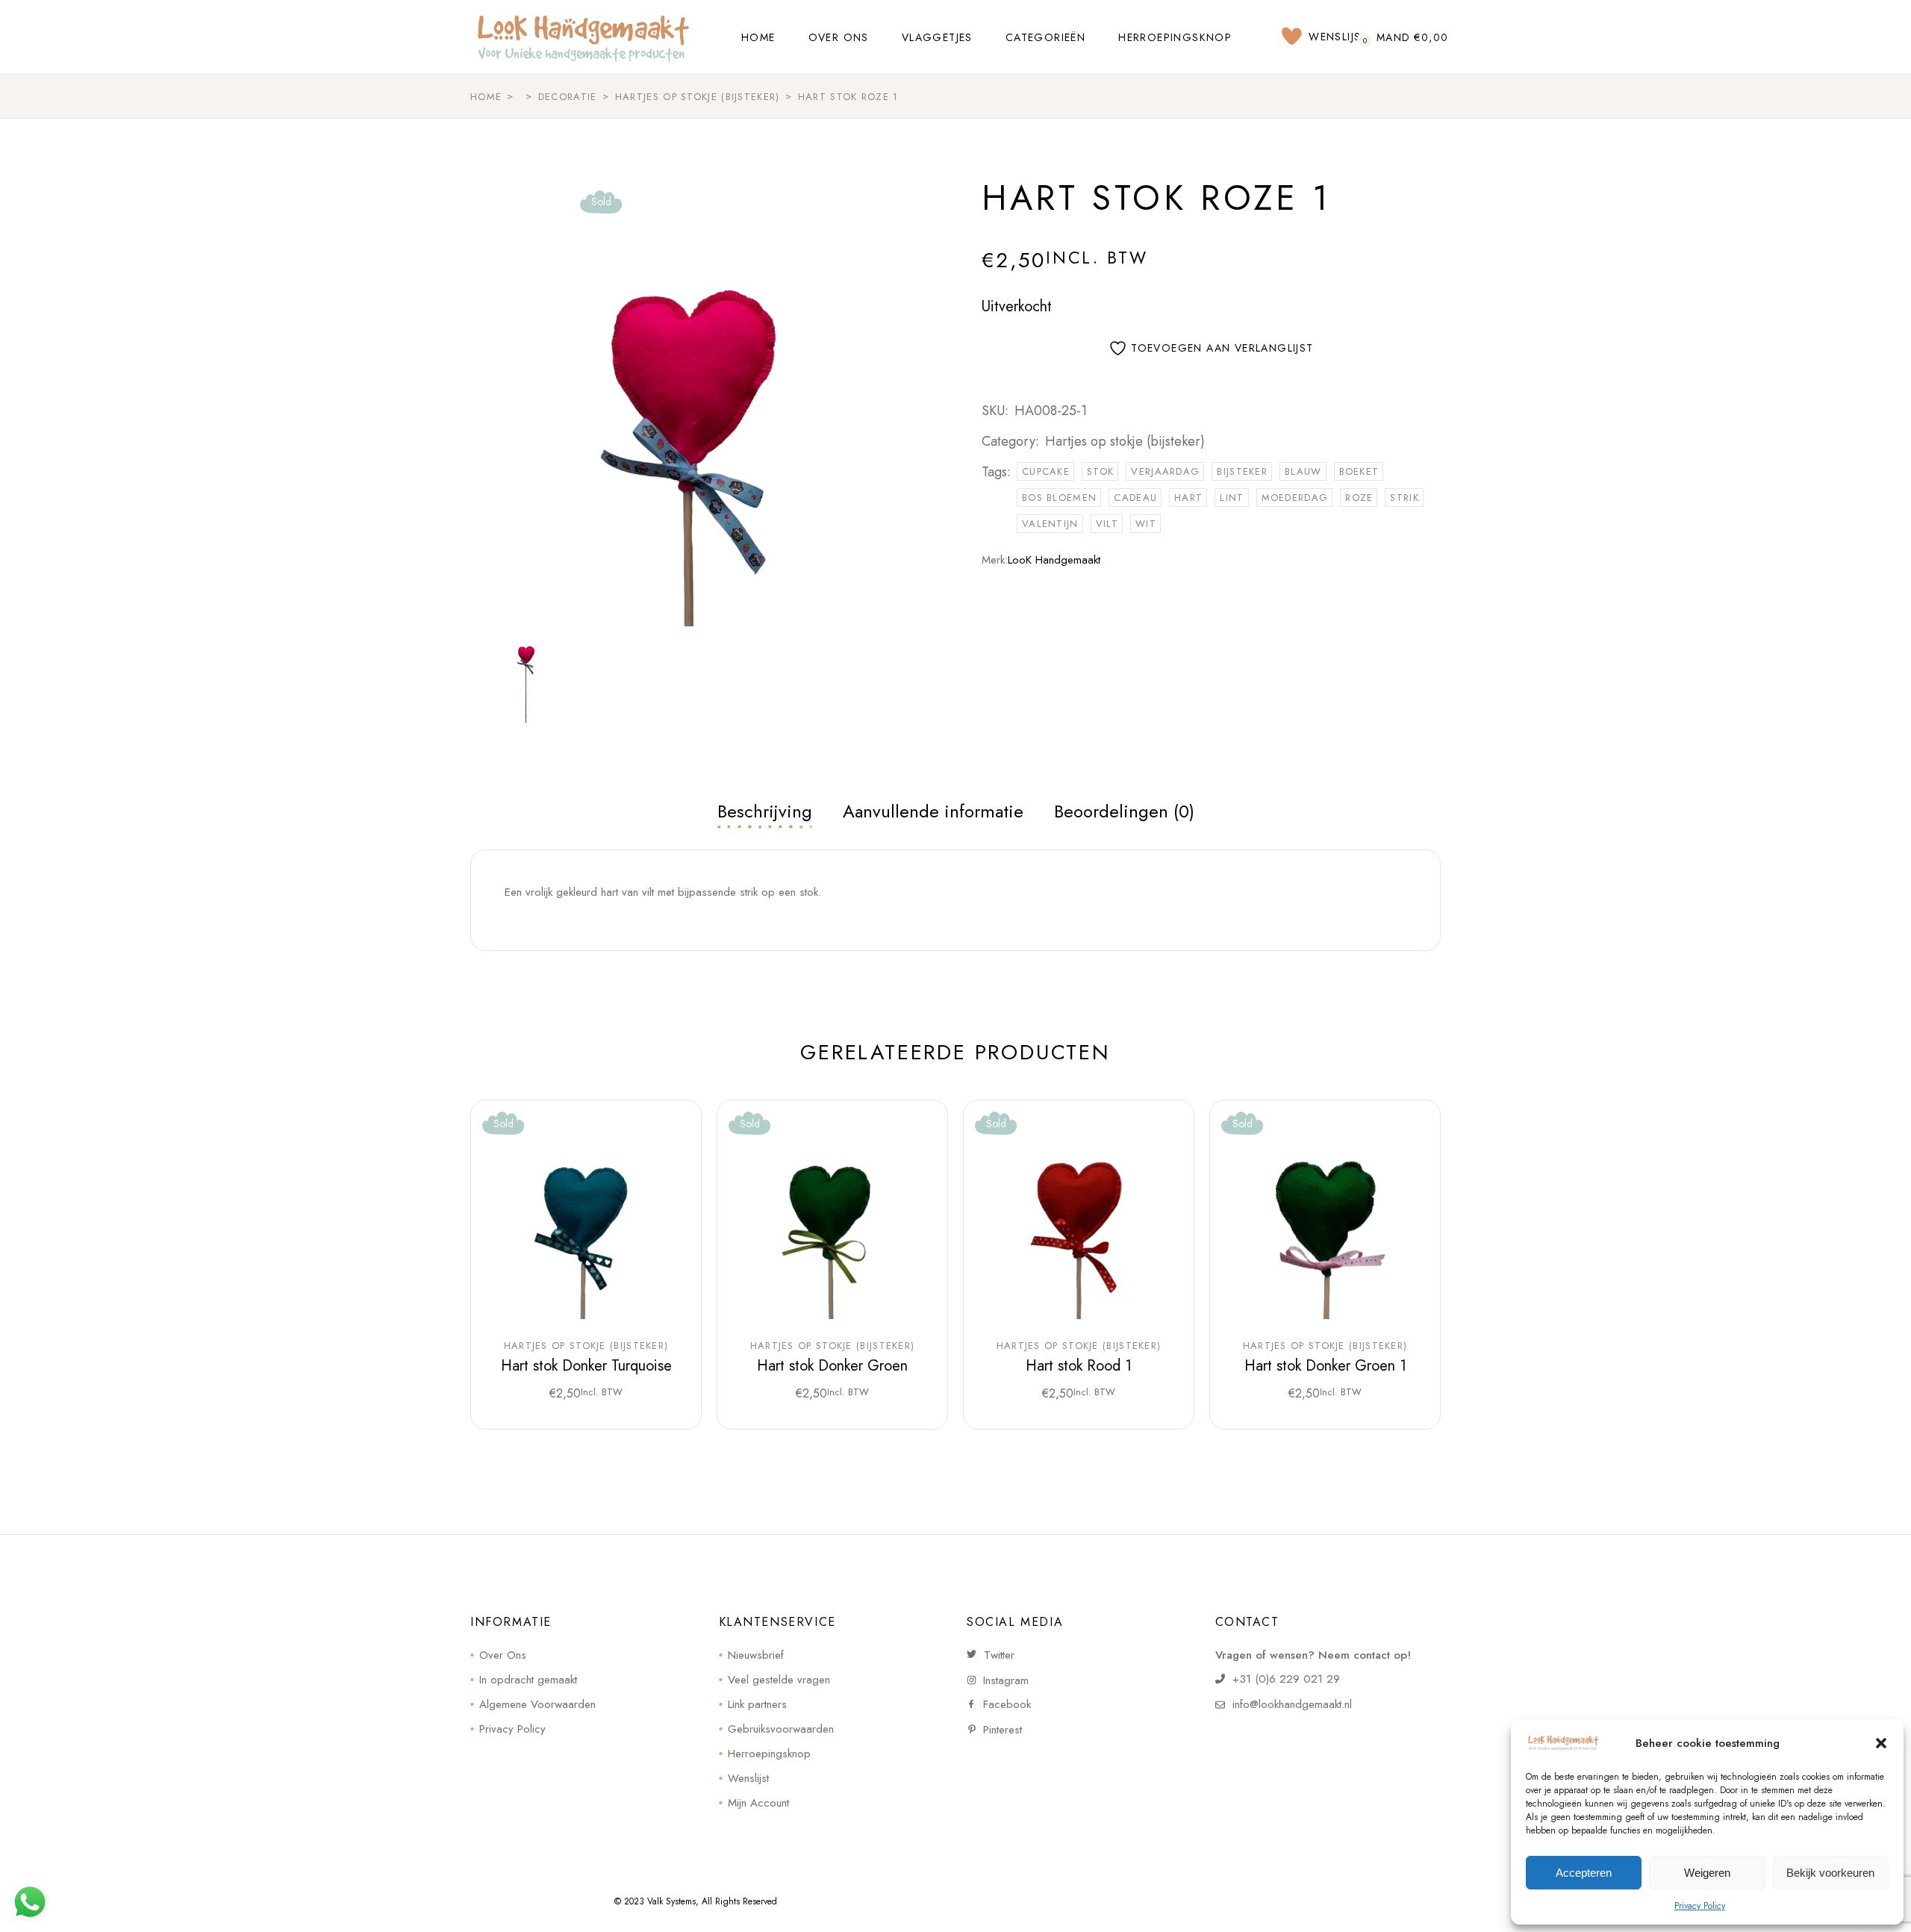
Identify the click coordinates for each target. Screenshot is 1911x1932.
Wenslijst (748, 1778)
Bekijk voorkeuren (1830, 1873)
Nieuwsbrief (756, 1655)
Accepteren (1584, 1873)
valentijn (1050, 524)
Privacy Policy (1700, 1906)
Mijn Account (758, 1803)
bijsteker (1242, 471)
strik (1405, 498)
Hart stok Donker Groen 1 (1325, 1366)
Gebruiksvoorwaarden (781, 1729)
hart (1188, 498)
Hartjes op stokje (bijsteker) (1125, 441)
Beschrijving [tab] (765, 811)
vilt (1107, 524)
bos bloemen (1059, 498)
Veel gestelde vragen (779, 1680)
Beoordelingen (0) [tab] (1124, 811)
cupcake (1046, 471)
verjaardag (1165, 471)
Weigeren (1707, 1873)
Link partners (757, 1704)
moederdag (1295, 498)
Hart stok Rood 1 (1079, 1366)
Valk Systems (671, 1901)
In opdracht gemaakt (528, 1680)
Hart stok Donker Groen (832, 1366)
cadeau (1135, 498)
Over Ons (503, 1655)
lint (1232, 498)
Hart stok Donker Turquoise (586, 1366)
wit (1146, 524)
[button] (1881, 1743)
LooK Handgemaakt (1054, 560)
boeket (1359, 471)
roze (1359, 498)
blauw (1303, 471)
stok (1100, 471)
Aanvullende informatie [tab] (933, 811)
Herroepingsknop (769, 1754)
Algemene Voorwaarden (537, 1704)
